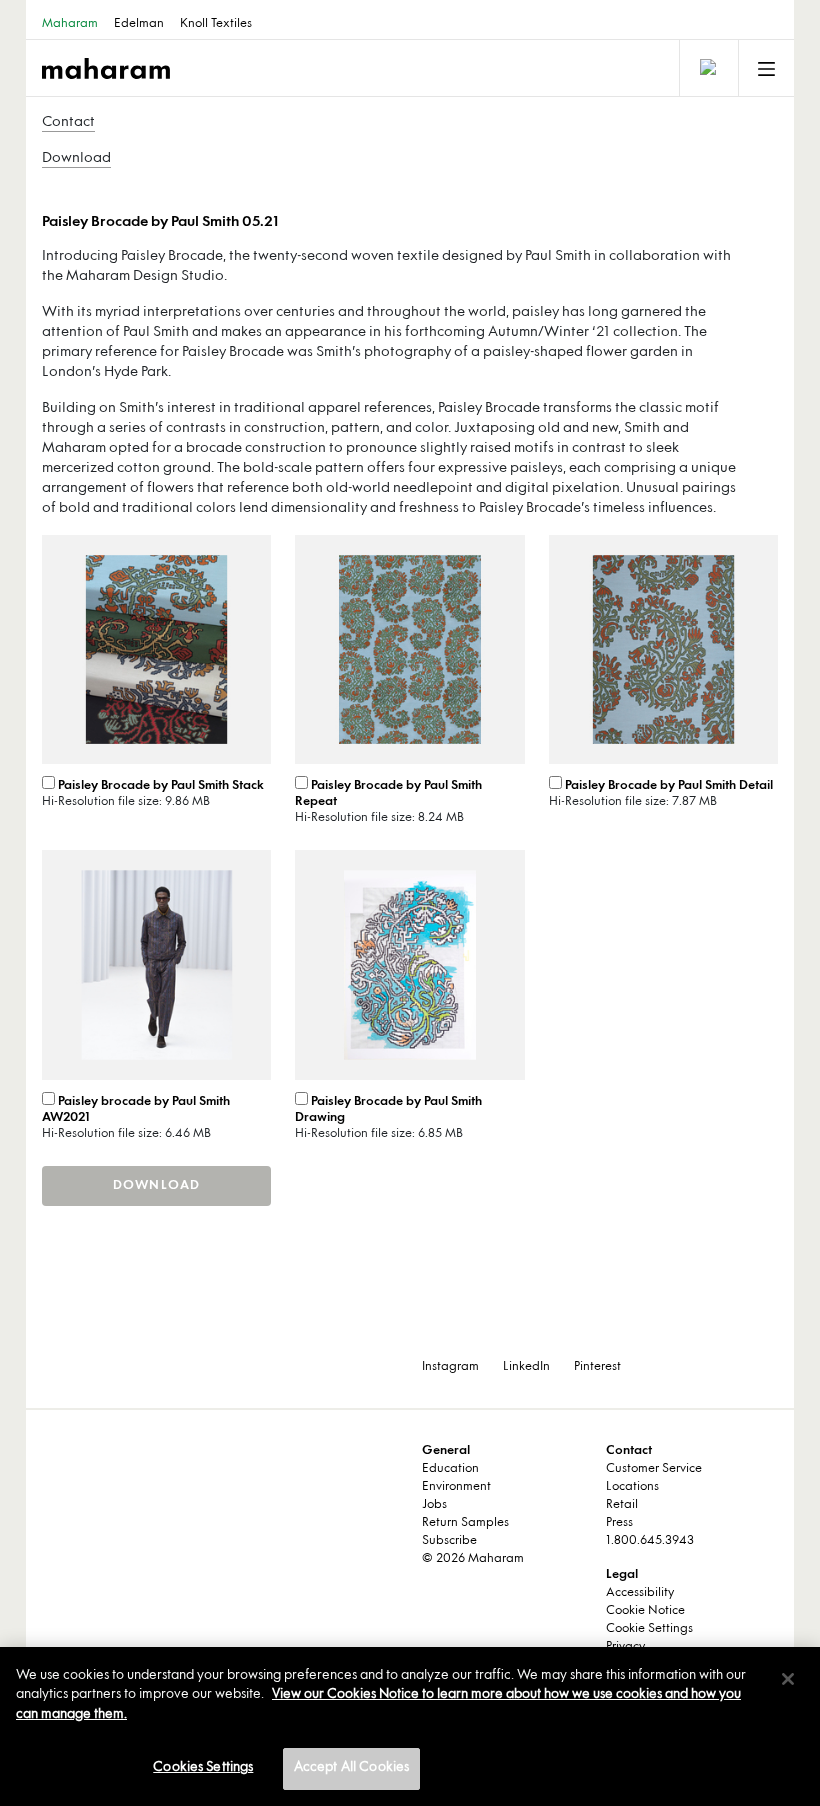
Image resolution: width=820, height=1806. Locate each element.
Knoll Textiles (216, 24)
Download (76, 158)
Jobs (434, 1505)
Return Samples (465, 1523)
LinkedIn (526, 1367)
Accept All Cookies (351, 1768)
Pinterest (597, 1367)
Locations (632, 1487)
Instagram (450, 1367)
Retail (622, 1505)
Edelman (139, 24)
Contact (68, 122)
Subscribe (449, 1541)
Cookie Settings (649, 1629)
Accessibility (640, 1593)
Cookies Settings (203, 1768)
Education (450, 1469)
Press (619, 1523)
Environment (456, 1487)
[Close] (788, 1679)
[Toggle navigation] (707, 68)
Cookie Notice (645, 1611)
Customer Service (654, 1469)
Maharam (70, 24)
